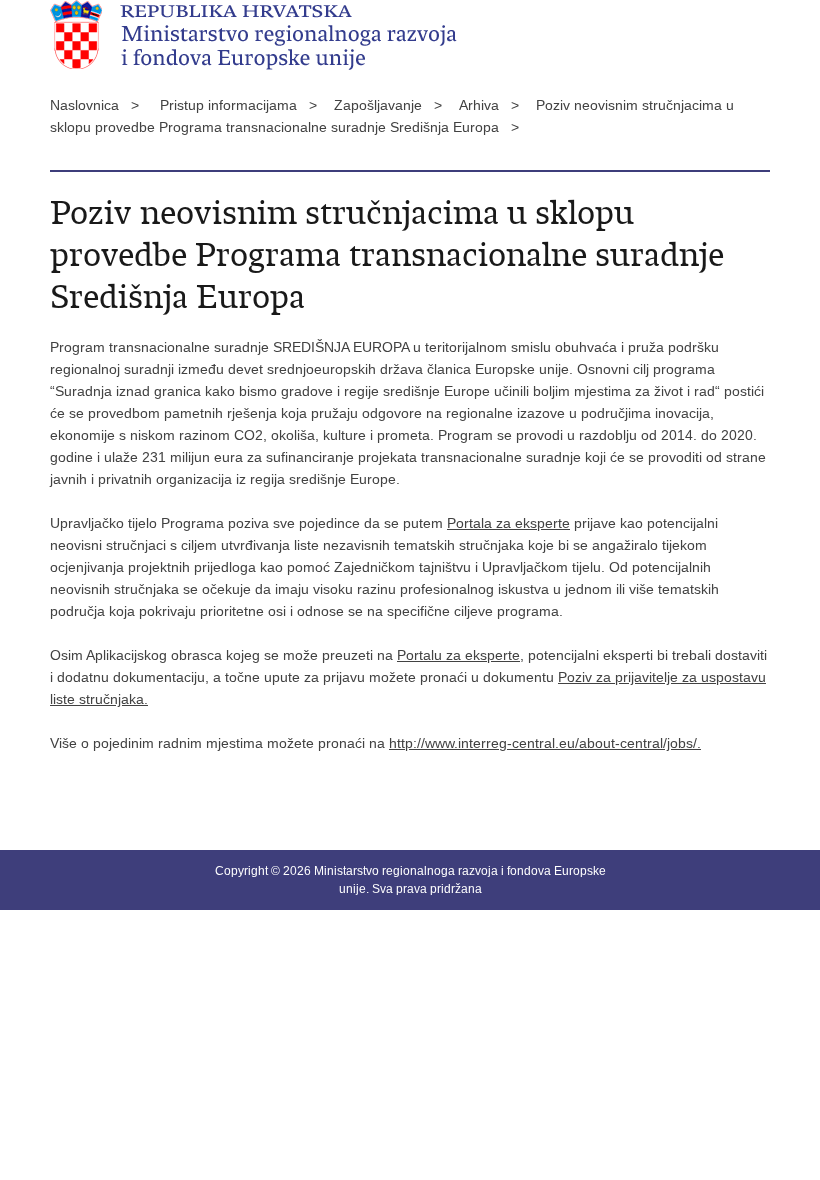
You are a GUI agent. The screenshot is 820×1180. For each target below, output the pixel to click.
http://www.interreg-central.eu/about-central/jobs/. (545, 743)
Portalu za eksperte (458, 655)
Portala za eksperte (508, 523)
